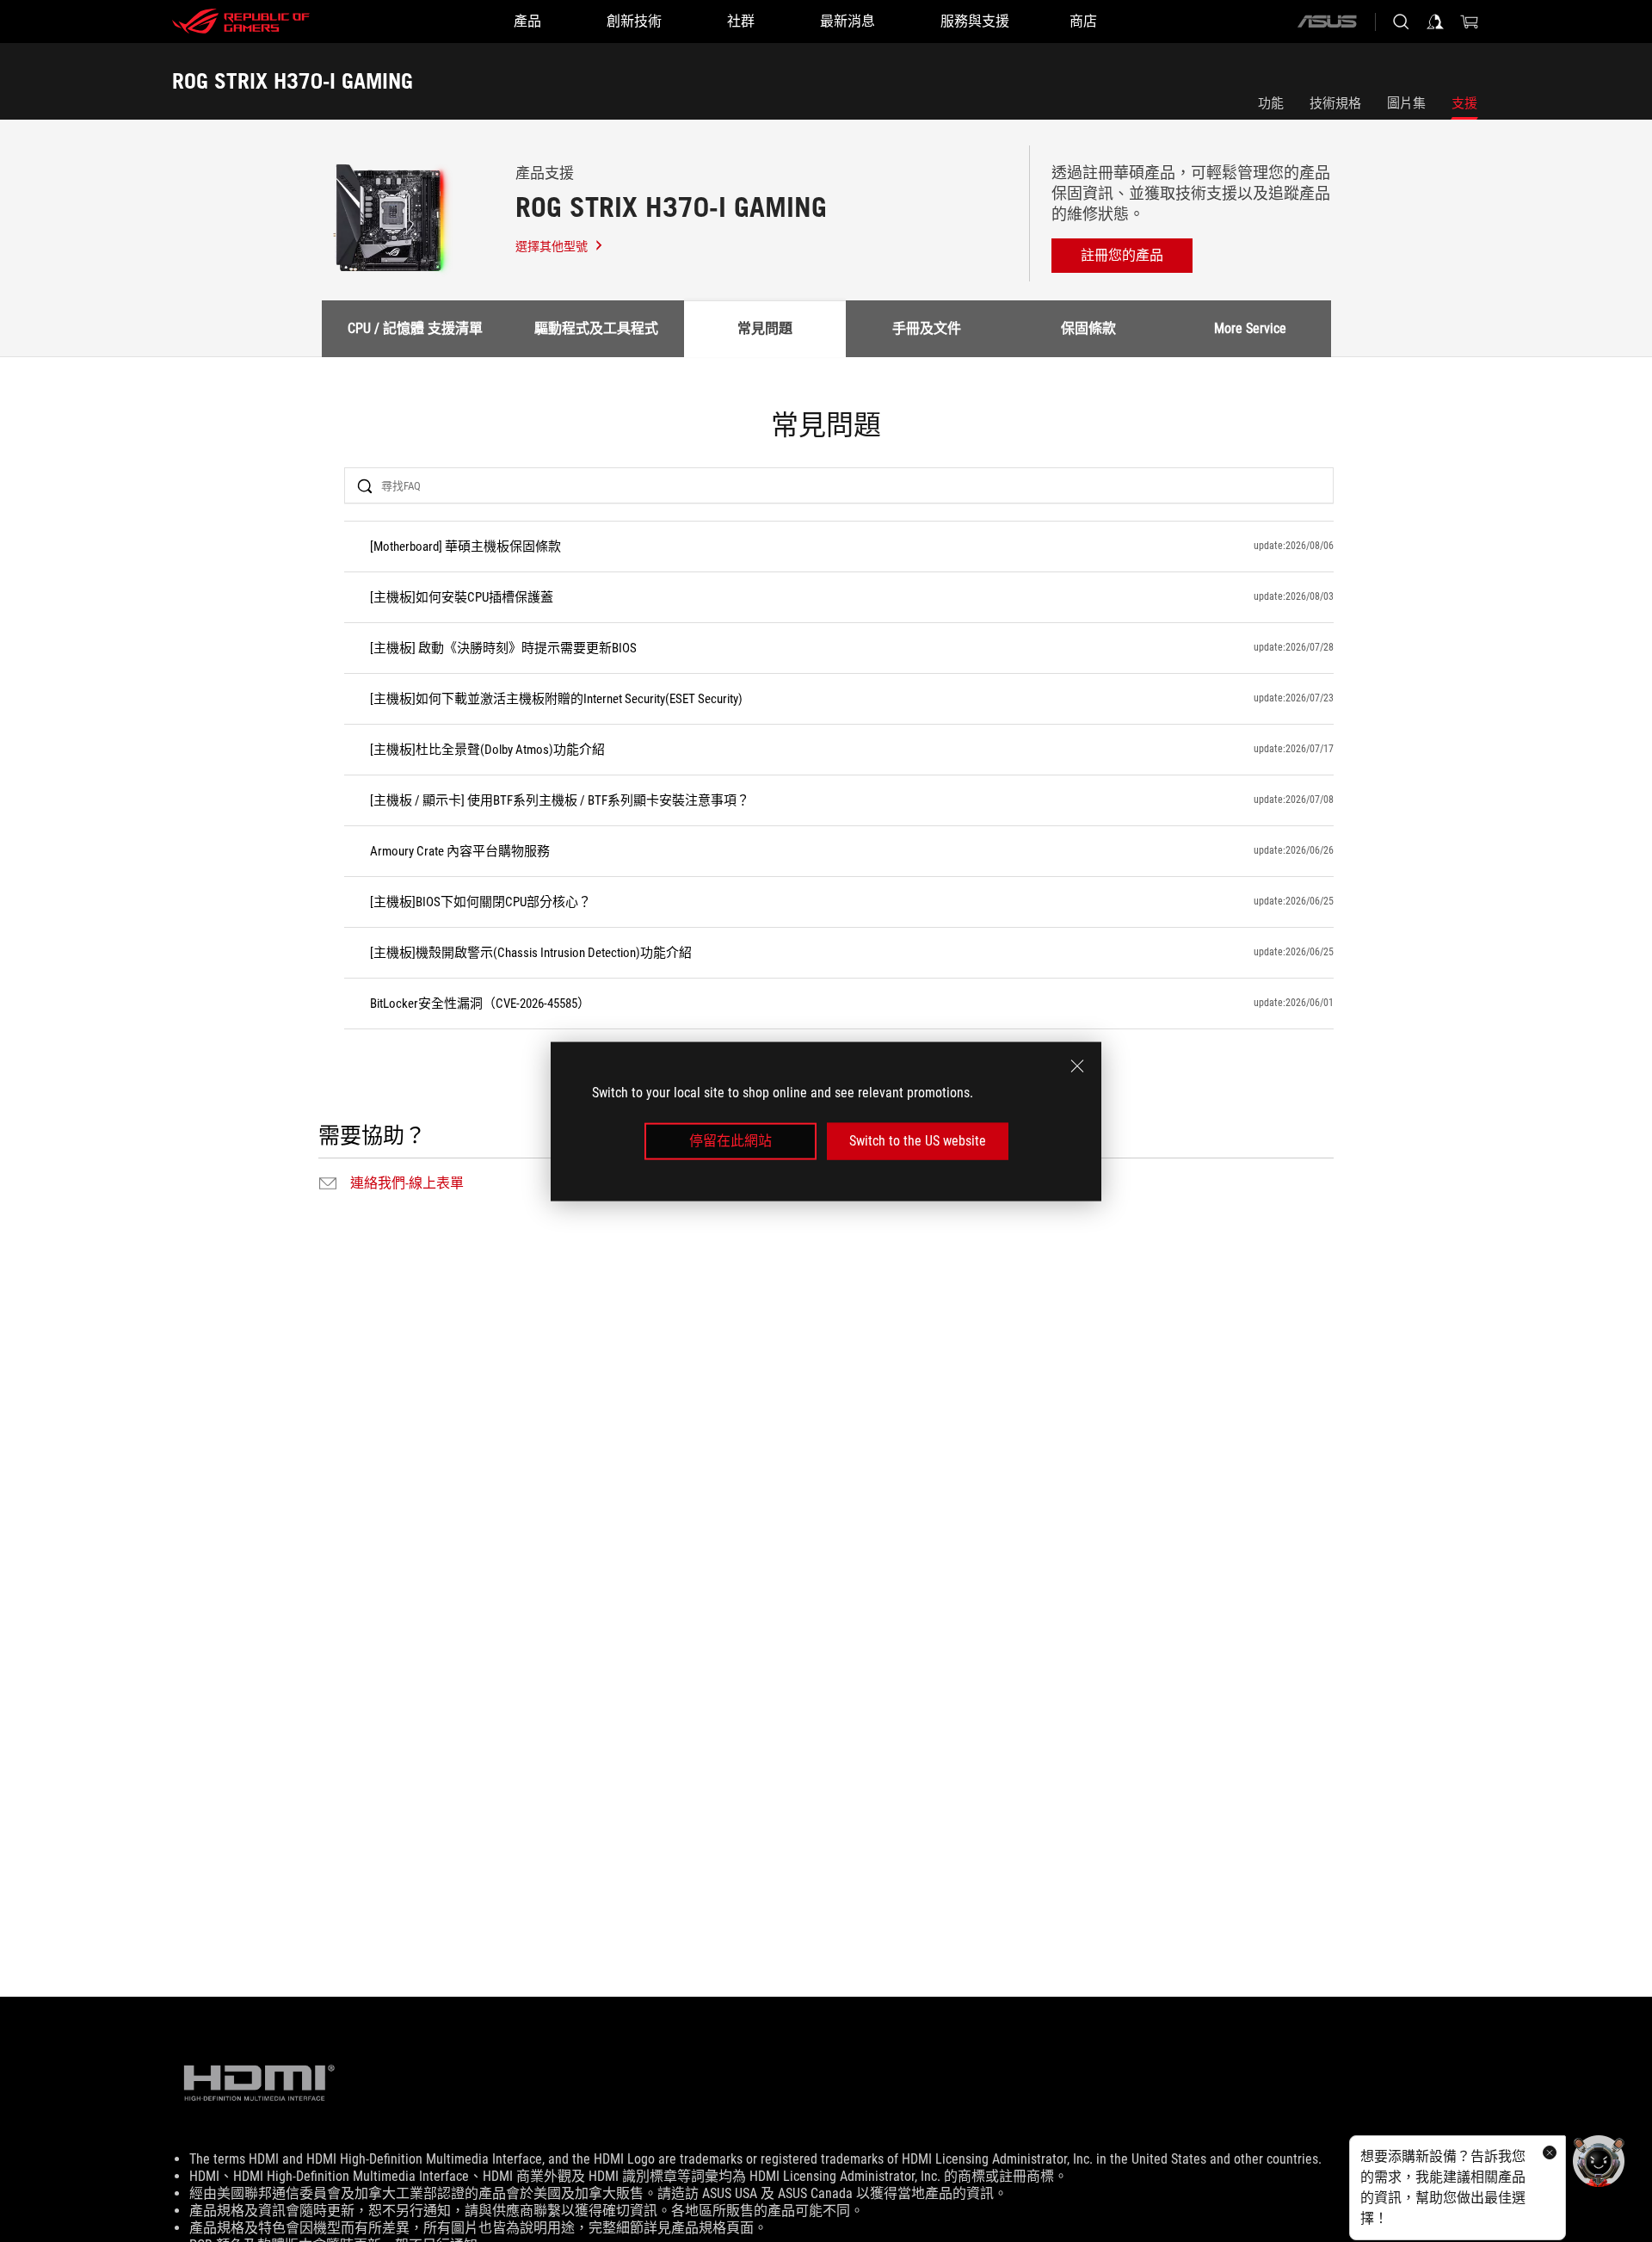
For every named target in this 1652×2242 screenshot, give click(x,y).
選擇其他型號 (552, 246)
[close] (1077, 1065)
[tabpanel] (826, 804)
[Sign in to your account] (1435, 22)
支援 (1464, 103)
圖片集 (1406, 103)
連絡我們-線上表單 (407, 1183)
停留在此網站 (730, 1141)
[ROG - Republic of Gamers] (241, 22)
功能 (1271, 103)
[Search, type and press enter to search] (1401, 22)
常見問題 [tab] (765, 328)
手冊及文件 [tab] (927, 328)
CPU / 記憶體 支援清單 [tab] (415, 328)
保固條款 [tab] (1088, 328)
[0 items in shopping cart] (1470, 22)
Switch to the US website (918, 1141)
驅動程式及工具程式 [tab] (596, 328)
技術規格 (1335, 103)
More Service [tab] (1250, 328)
